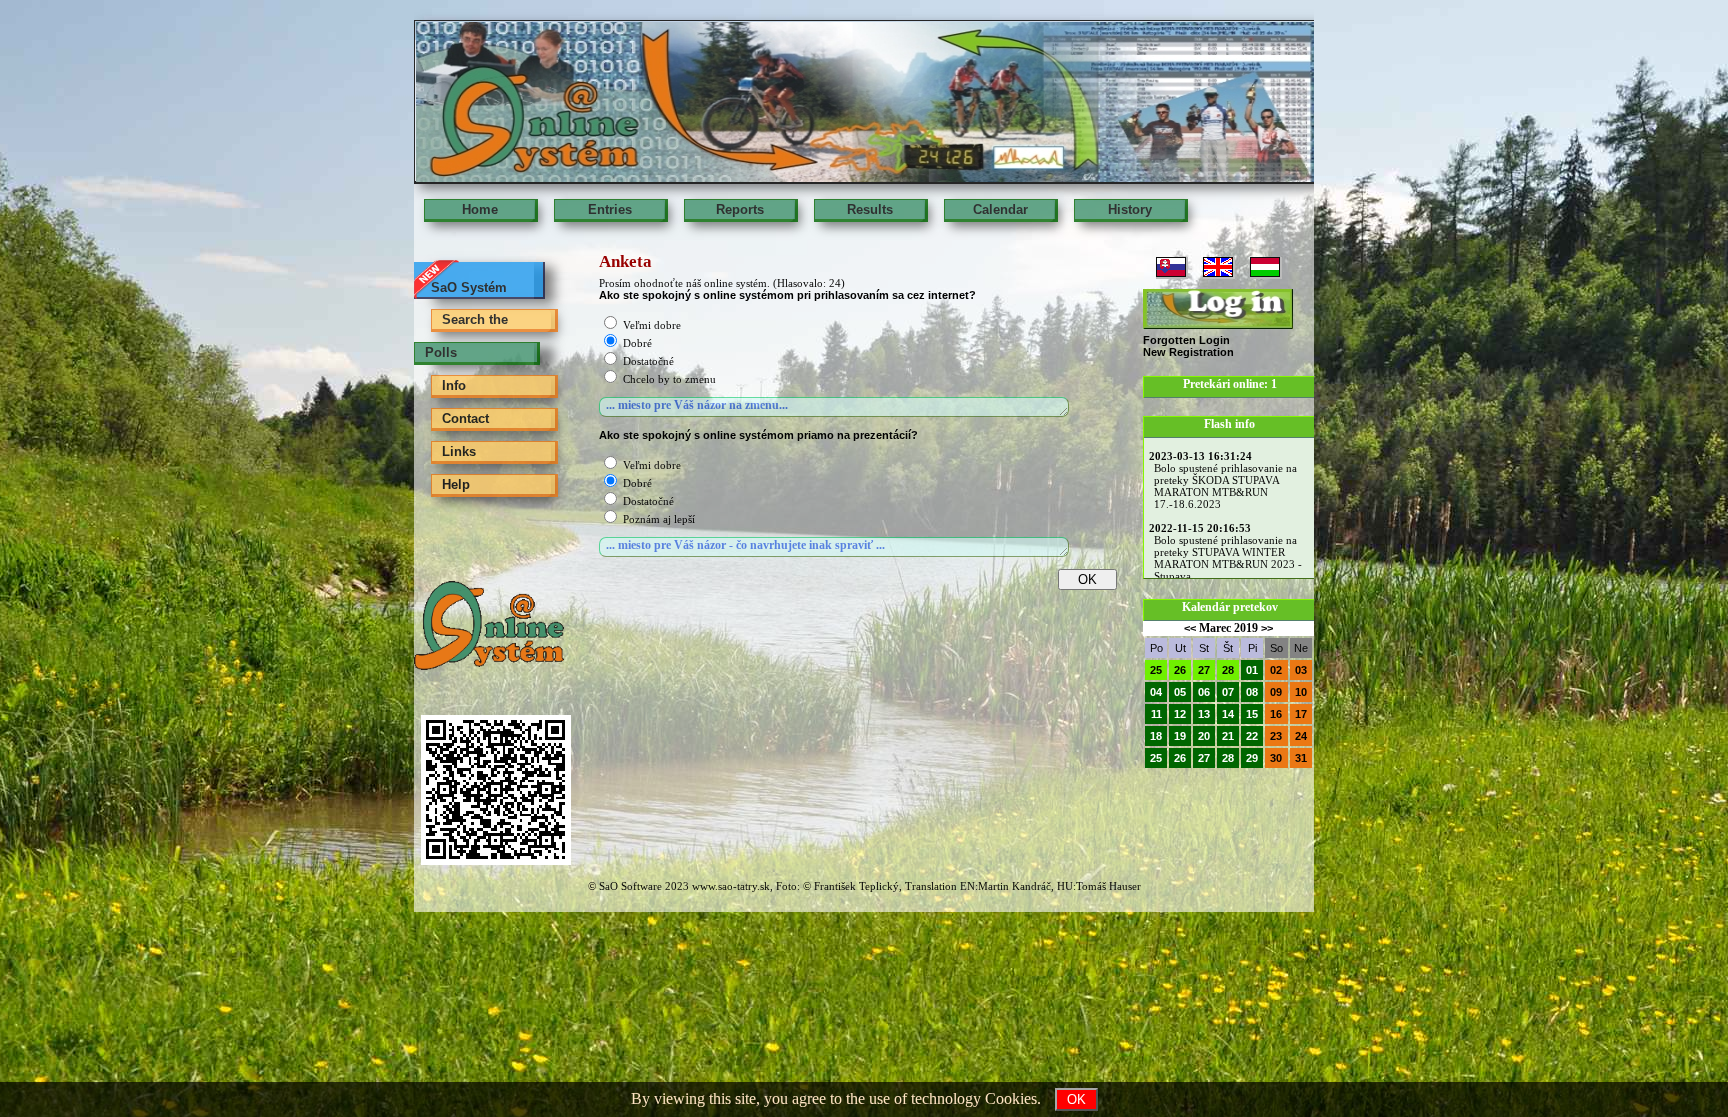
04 (1156, 692)
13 (1204, 714)
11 (1156, 714)
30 (1276, 758)
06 (1204, 692)
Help (456, 484)
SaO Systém (469, 287)
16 (1276, 714)
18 (1156, 736)
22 (1252, 736)
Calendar (1000, 209)
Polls (441, 352)
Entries (610, 209)
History (1130, 209)
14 (1228, 714)
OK (1076, 1099)
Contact (465, 418)
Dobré (637, 343)
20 (1204, 736)
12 (1180, 714)
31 (1301, 758)
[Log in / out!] (1218, 309)
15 (1252, 714)
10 (1301, 692)
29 (1252, 758)
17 (1301, 714)
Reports (740, 209)
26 (1180, 670)
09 (1276, 692)
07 (1228, 692)
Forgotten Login (1186, 340)
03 (1301, 670)
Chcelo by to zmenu (669, 379)
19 (1180, 736)
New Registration (1188, 352)
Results (870, 209)
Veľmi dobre (652, 325)
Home (480, 209)
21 (1228, 736)
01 (1252, 670)
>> (1267, 628)
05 (1180, 692)
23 (1276, 736)
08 (1252, 692)
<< (1190, 628)
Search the (475, 319)
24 (1301, 736)
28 (1228, 670)
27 (1204, 670)
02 (1276, 670)
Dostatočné (648, 361)
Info (454, 385)
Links (459, 451)
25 (1156, 670)
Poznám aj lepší (659, 519)
